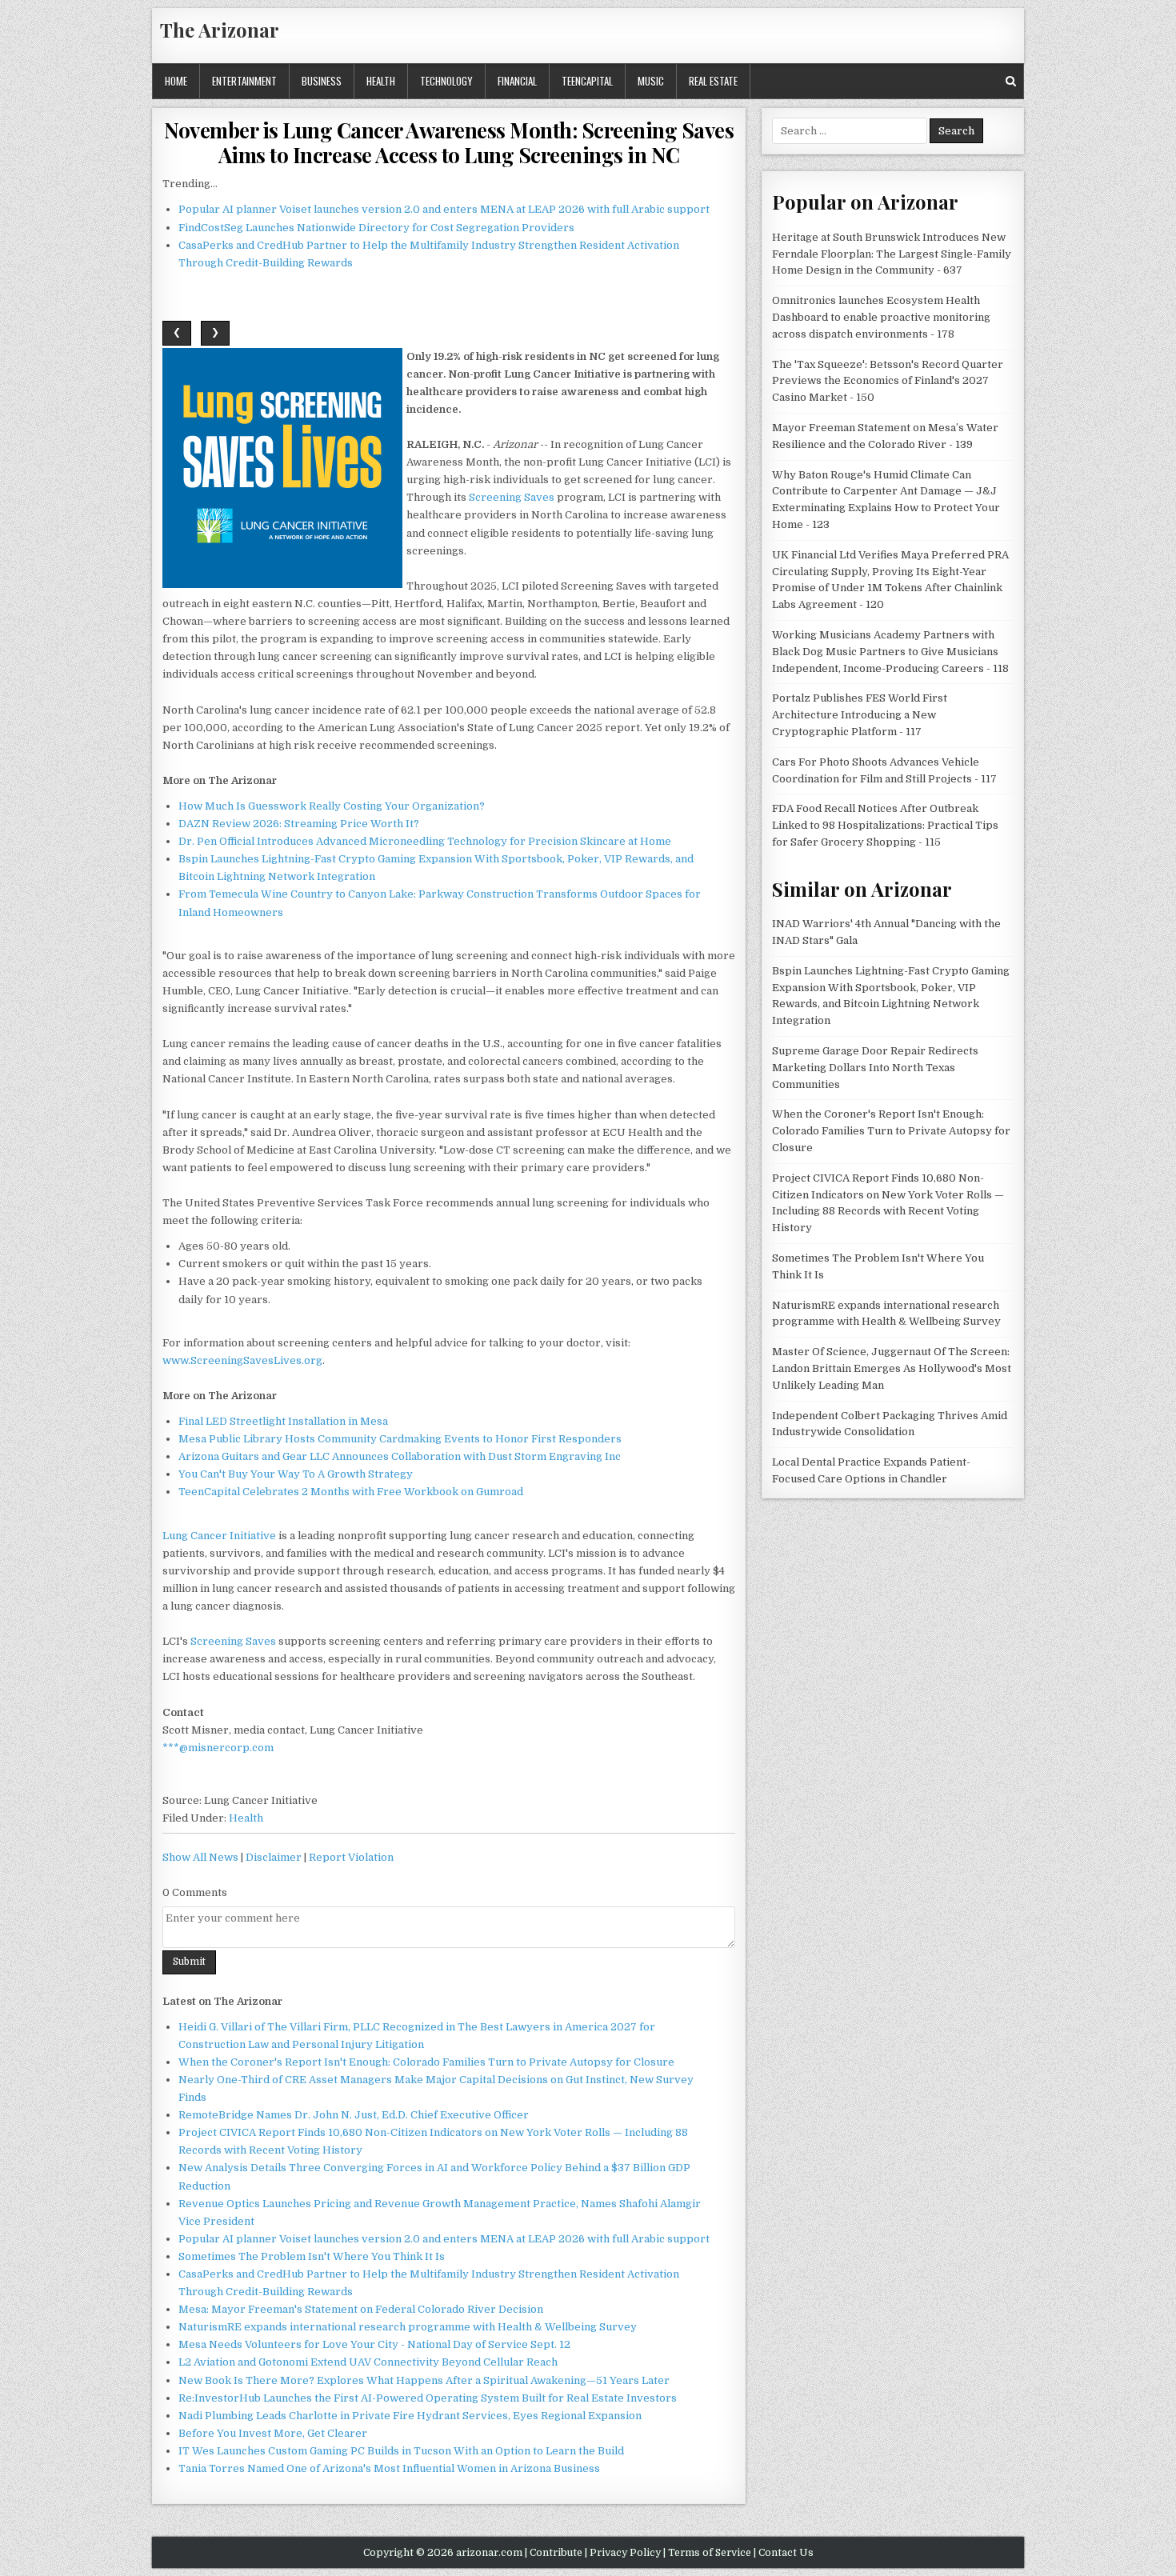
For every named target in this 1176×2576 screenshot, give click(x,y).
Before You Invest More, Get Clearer (273, 2433)
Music (651, 81)
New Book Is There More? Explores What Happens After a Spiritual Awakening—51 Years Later (424, 2380)
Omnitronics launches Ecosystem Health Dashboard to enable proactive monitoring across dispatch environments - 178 (881, 317)
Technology (446, 81)
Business (322, 81)
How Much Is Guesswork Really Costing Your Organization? (332, 806)
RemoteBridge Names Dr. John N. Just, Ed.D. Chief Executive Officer (354, 2115)
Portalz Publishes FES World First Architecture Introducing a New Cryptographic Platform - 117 (860, 715)
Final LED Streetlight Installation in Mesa (283, 1421)
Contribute (556, 2553)
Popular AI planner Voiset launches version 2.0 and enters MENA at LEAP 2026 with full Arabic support (444, 209)
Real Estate (713, 81)
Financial (517, 81)
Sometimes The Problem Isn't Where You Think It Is (312, 2256)
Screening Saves (512, 497)
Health (381, 81)
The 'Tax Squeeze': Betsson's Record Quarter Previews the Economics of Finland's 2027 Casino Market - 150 (888, 381)
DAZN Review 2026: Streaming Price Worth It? (299, 824)
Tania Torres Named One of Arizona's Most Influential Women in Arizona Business (389, 2468)
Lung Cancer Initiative (219, 1536)
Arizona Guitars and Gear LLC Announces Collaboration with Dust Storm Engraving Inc (400, 1456)
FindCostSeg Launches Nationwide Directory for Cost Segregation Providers (376, 228)
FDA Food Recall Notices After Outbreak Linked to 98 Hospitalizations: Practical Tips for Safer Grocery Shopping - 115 (885, 825)
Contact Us (786, 2553)
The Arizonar (220, 30)
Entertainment (244, 81)
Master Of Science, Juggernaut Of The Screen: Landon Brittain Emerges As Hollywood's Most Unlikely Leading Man (892, 1368)
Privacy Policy (625, 2553)
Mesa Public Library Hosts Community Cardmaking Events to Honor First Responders (400, 1439)
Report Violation (351, 1857)
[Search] (1011, 81)
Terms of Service (710, 2553)
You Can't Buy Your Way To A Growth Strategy (296, 1474)
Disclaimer (274, 1857)
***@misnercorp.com (218, 1748)
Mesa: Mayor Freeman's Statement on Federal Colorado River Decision (361, 2309)
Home (176, 81)
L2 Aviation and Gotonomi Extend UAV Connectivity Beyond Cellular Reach (368, 2362)
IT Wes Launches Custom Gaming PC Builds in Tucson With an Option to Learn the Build (401, 2451)
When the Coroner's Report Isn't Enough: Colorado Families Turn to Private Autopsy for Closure (426, 2062)
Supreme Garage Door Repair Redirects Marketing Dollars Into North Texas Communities (875, 1068)
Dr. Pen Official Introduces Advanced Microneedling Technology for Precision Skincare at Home (425, 841)
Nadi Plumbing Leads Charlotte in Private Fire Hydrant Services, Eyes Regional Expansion (410, 2416)
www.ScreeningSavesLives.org (242, 1360)
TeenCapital (587, 81)
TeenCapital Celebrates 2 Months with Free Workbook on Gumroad (351, 1492)
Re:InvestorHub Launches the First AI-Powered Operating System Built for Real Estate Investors (428, 2398)
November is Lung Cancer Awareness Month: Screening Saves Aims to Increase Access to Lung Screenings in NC (449, 142)
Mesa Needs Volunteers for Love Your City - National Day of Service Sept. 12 (374, 2344)
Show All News (200, 1857)
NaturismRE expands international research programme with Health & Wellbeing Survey (408, 2327)
